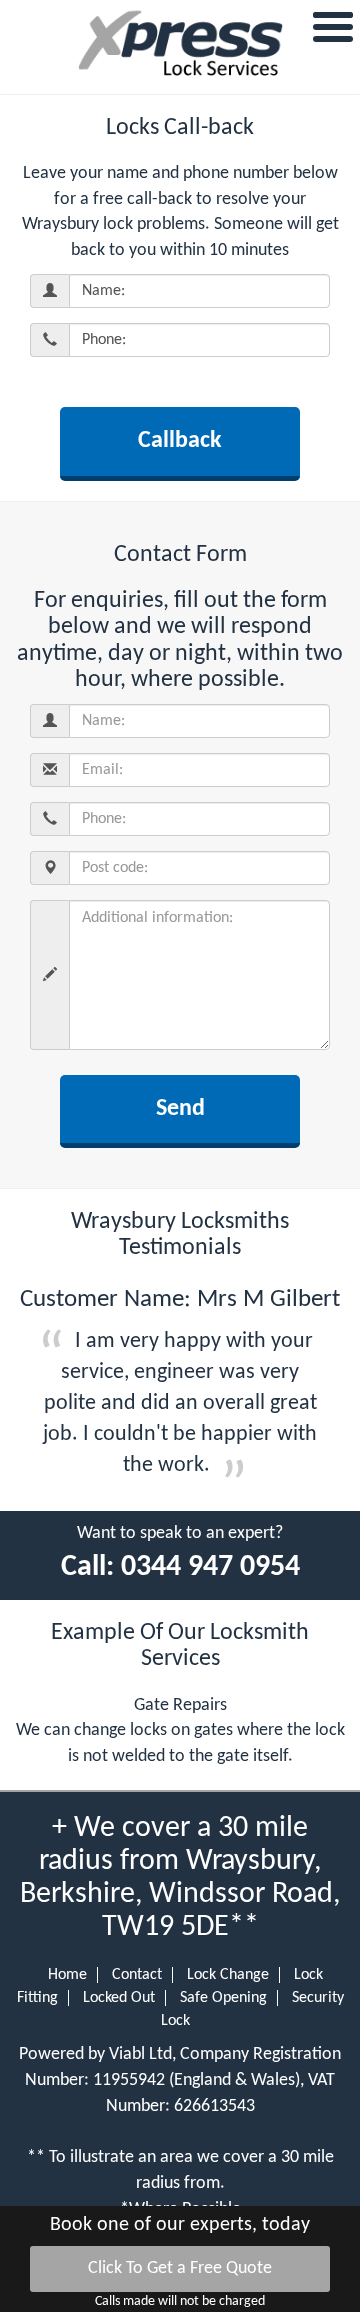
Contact (137, 1975)
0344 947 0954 (210, 1567)
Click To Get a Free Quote (180, 2268)
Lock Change (228, 1975)
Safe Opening (223, 1998)
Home (67, 1975)
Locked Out (119, 1998)
